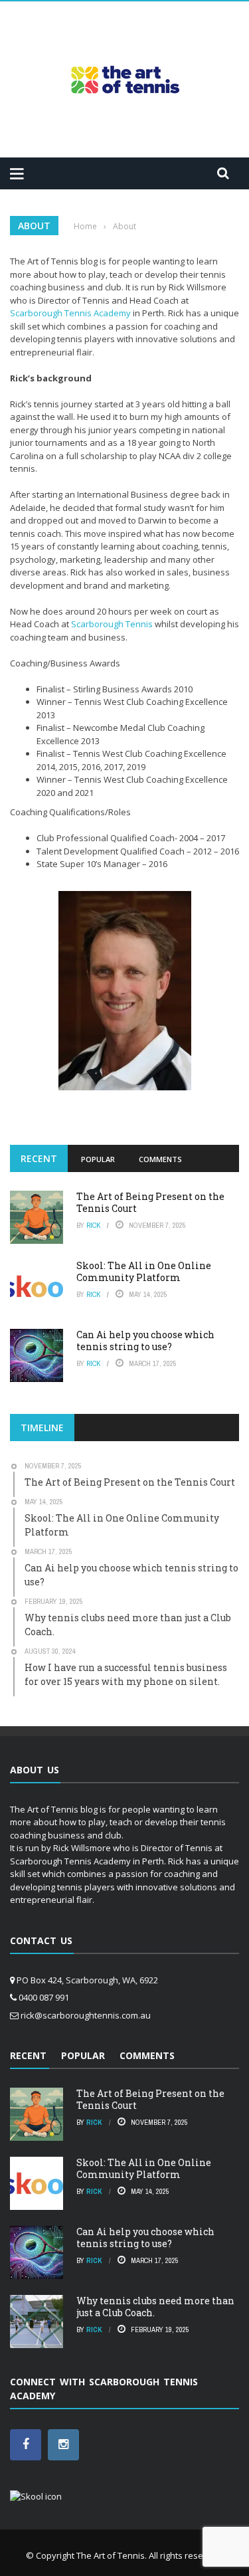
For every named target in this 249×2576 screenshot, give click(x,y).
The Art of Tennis (111, 2555)
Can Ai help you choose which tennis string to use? (145, 1340)
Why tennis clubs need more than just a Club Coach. (155, 2307)
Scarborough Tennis (112, 624)
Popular (98, 1159)
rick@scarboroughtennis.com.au (86, 2015)
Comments (160, 1159)
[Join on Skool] (36, 2496)
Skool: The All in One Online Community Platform (144, 1271)
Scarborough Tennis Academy (70, 313)
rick (93, 1225)
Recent (39, 1158)
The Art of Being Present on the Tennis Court (150, 1202)
